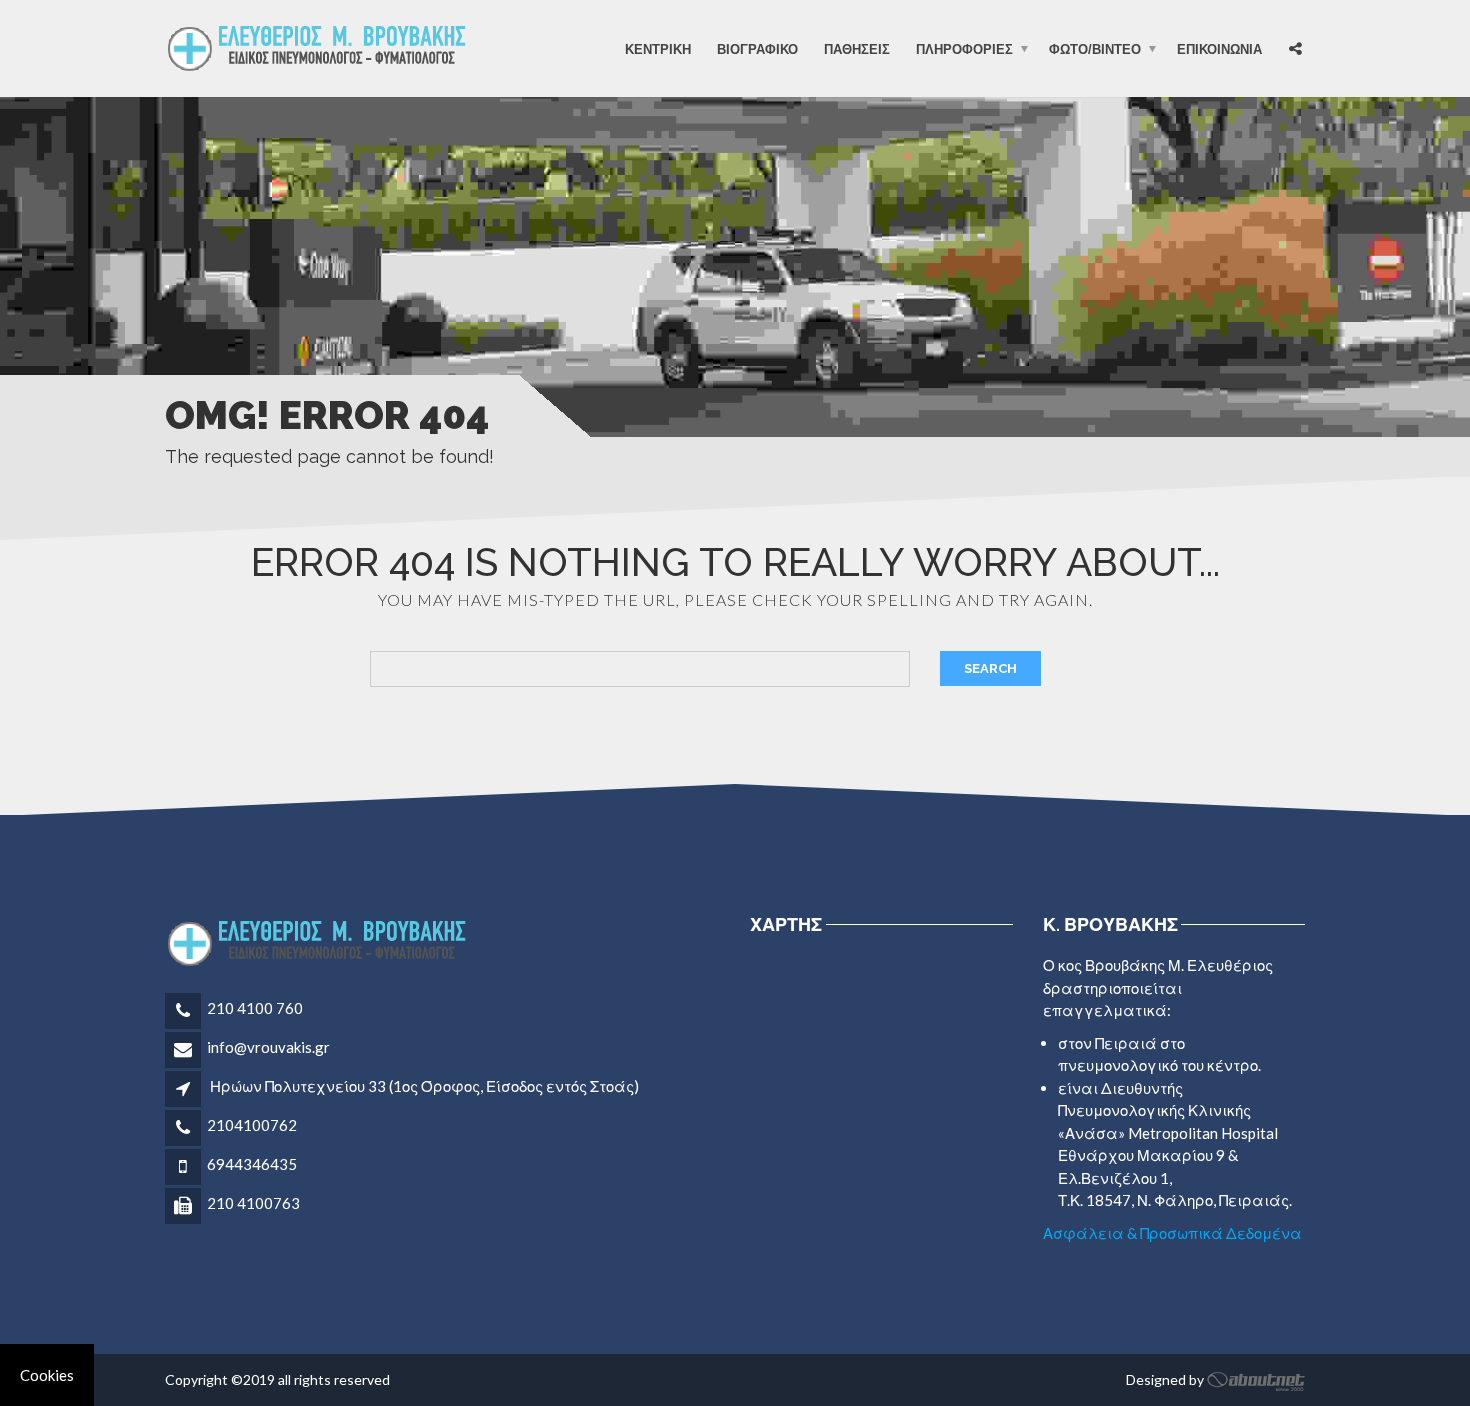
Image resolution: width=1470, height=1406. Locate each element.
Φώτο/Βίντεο (1095, 48)
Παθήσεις (857, 48)
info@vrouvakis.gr (268, 1047)
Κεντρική (658, 48)
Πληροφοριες (964, 48)
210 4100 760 (255, 1008)
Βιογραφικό (757, 48)
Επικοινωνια (1219, 48)
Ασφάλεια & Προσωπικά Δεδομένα (1172, 1233)
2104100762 (252, 1125)
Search (990, 668)
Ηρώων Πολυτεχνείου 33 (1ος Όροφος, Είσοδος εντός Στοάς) (424, 1086)
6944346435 (252, 1164)
